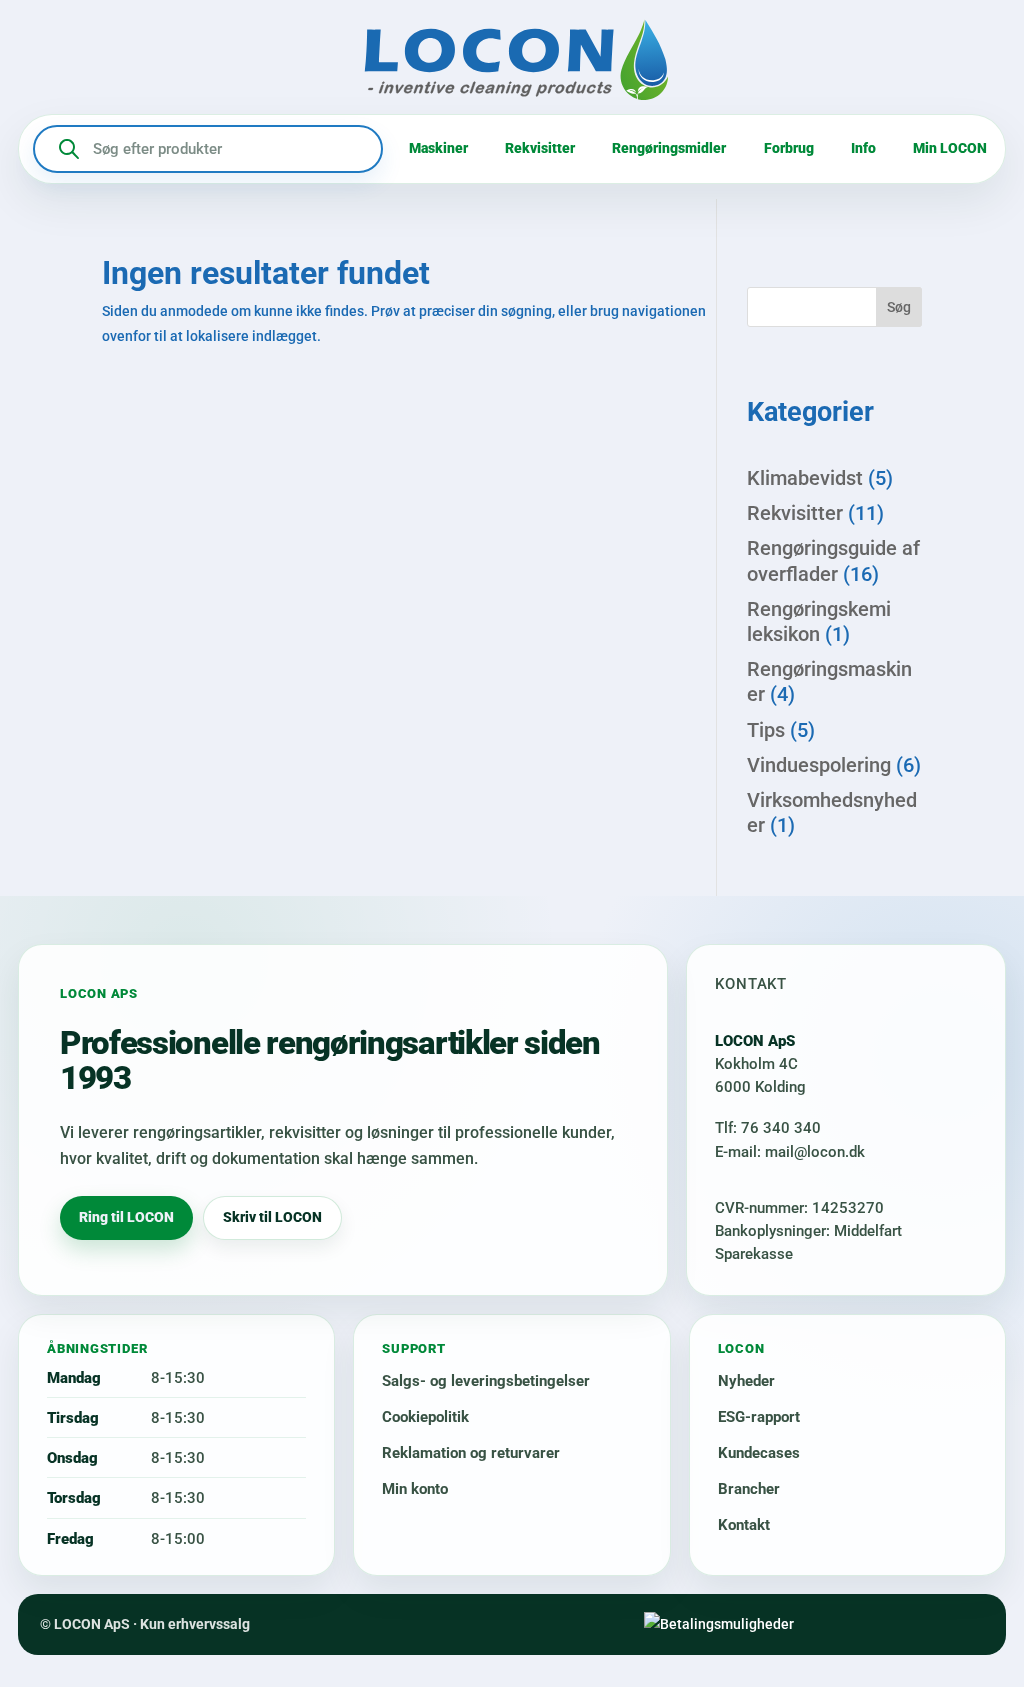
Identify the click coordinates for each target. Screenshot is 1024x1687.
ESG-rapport (759, 1417)
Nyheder (746, 1381)
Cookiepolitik (425, 1417)
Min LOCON (950, 148)
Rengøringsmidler (669, 148)
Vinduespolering (819, 765)
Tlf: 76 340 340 (768, 1128)
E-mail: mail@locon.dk (790, 1152)
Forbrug (789, 148)
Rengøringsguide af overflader (833, 560)
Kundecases (759, 1453)
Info (863, 148)
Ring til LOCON (126, 1217)
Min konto (415, 1489)
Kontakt (744, 1525)
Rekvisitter (540, 148)
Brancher (749, 1489)
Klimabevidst (805, 478)
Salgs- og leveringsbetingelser (486, 1381)
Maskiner (438, 148)
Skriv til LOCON (272, 1217)
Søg (899, 307)
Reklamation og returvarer (471, 1453)
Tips (766, 730)
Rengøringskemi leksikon (819, 621)
